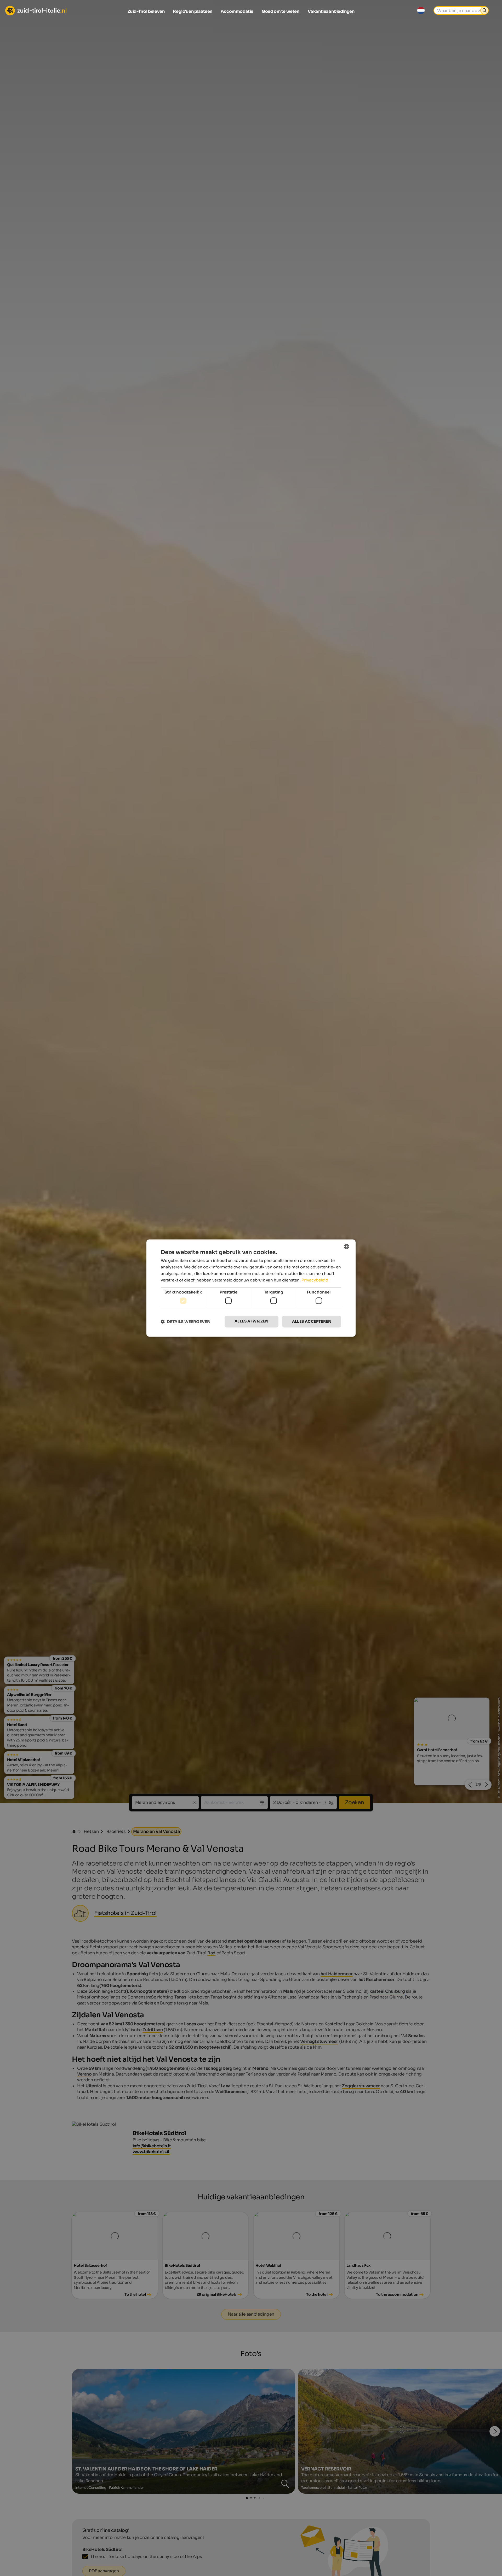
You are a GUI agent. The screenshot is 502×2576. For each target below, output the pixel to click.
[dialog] (251, 1288)
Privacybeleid (315, 1280)
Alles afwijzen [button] (252, 1321)
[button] (186, 1322)
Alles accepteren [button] (312, 1321)
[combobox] (346, 1246)
